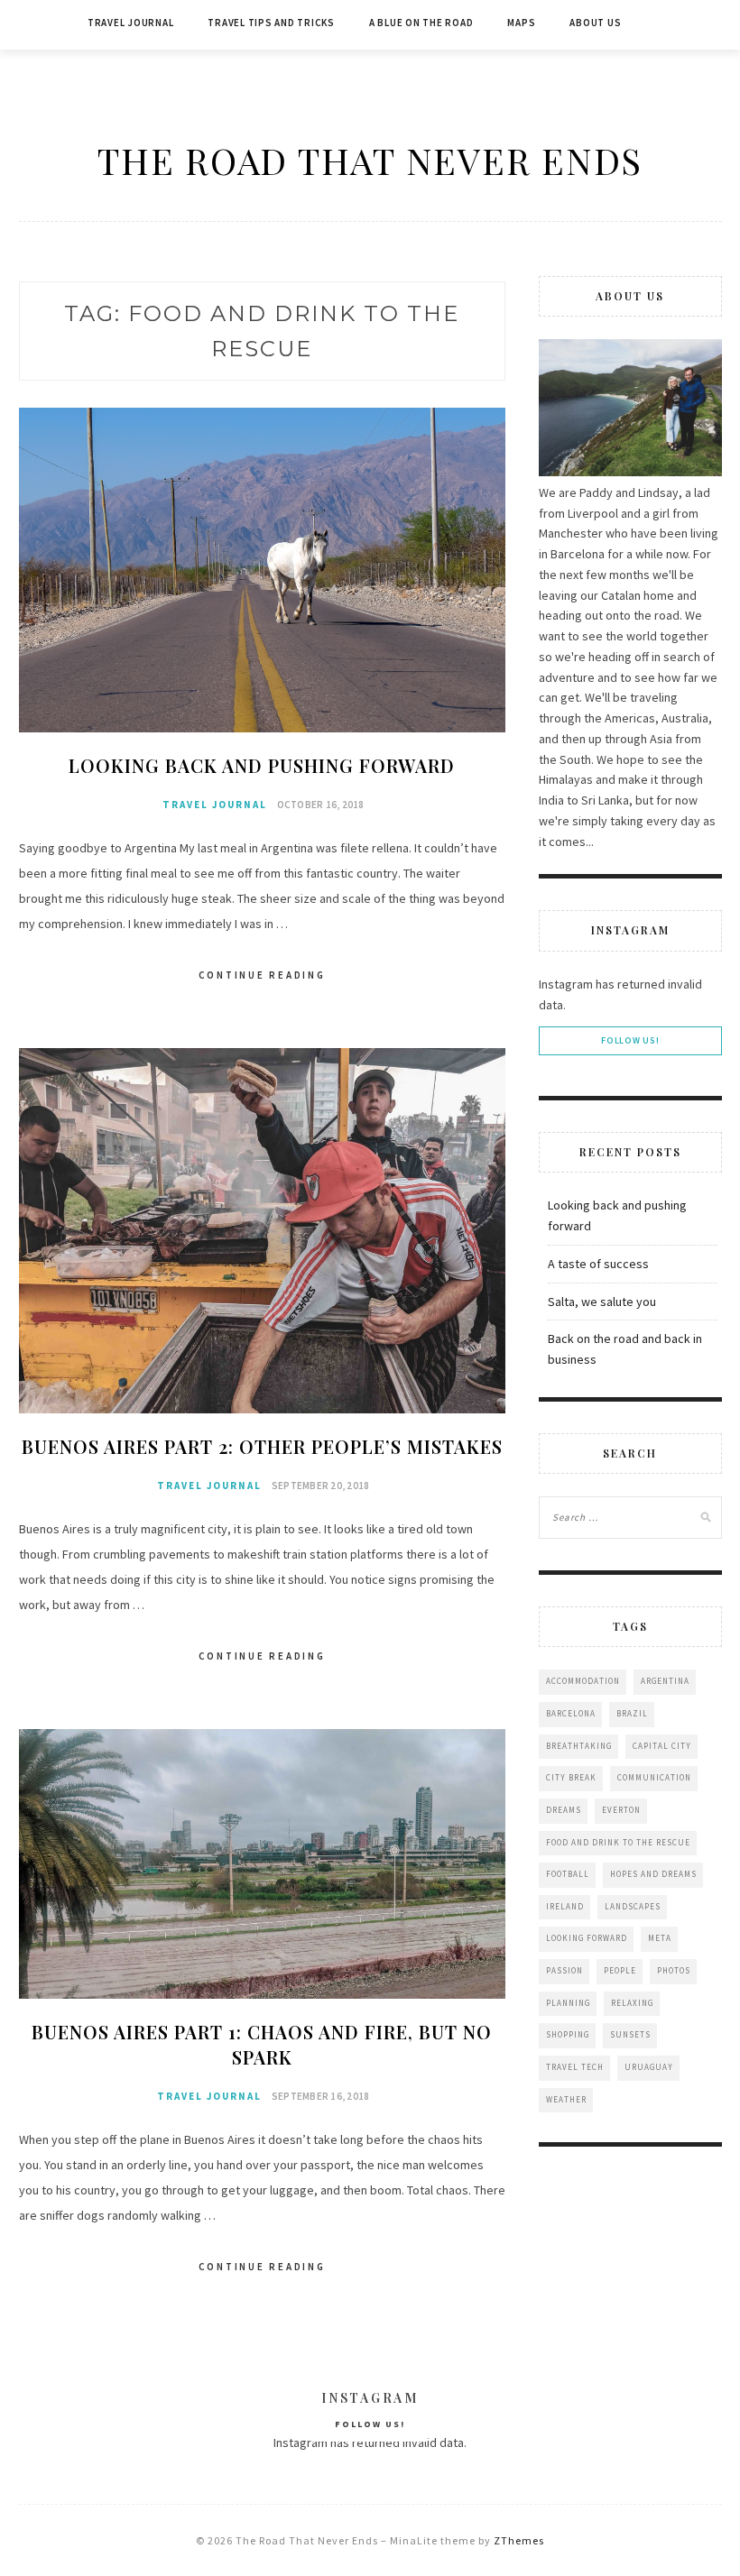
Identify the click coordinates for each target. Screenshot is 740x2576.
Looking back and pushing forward (262, 765)
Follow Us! (630, 1040)
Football (568, 1874)
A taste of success (598, 1264)
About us (595, 23)
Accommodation (583, 1681)
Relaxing (632, 2003)
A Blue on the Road (421, 23)
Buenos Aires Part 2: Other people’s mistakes (262, 1446)
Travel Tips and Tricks (271, 23)
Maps (521, 23)
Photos (674, 1970)
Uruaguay (649, 2067)
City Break (571, 1777)
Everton (621, 1810)
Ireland (565, 1906)
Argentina (665, 1681)
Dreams (564, 1810)
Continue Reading (262, 975)
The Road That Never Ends (370, 160)
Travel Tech (575, 2067)
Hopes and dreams (653, 1874)
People (620, 1970)
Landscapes (633, 1906)
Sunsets (630, 2034)
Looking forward (587, 1938)
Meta (660, 1938)
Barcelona (571, 1713)
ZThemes (519, 2540)
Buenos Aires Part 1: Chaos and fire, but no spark (262, 2044)
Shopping (568, 2034)
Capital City (662, 1746)
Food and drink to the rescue (618, 1842)
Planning (568, 2003)
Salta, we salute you (602, 1302)
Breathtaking (579, 1746)
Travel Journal (131, 23)
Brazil (632, 1713)
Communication (654, 1777)
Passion (564, 1970)
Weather (566, 2099)
